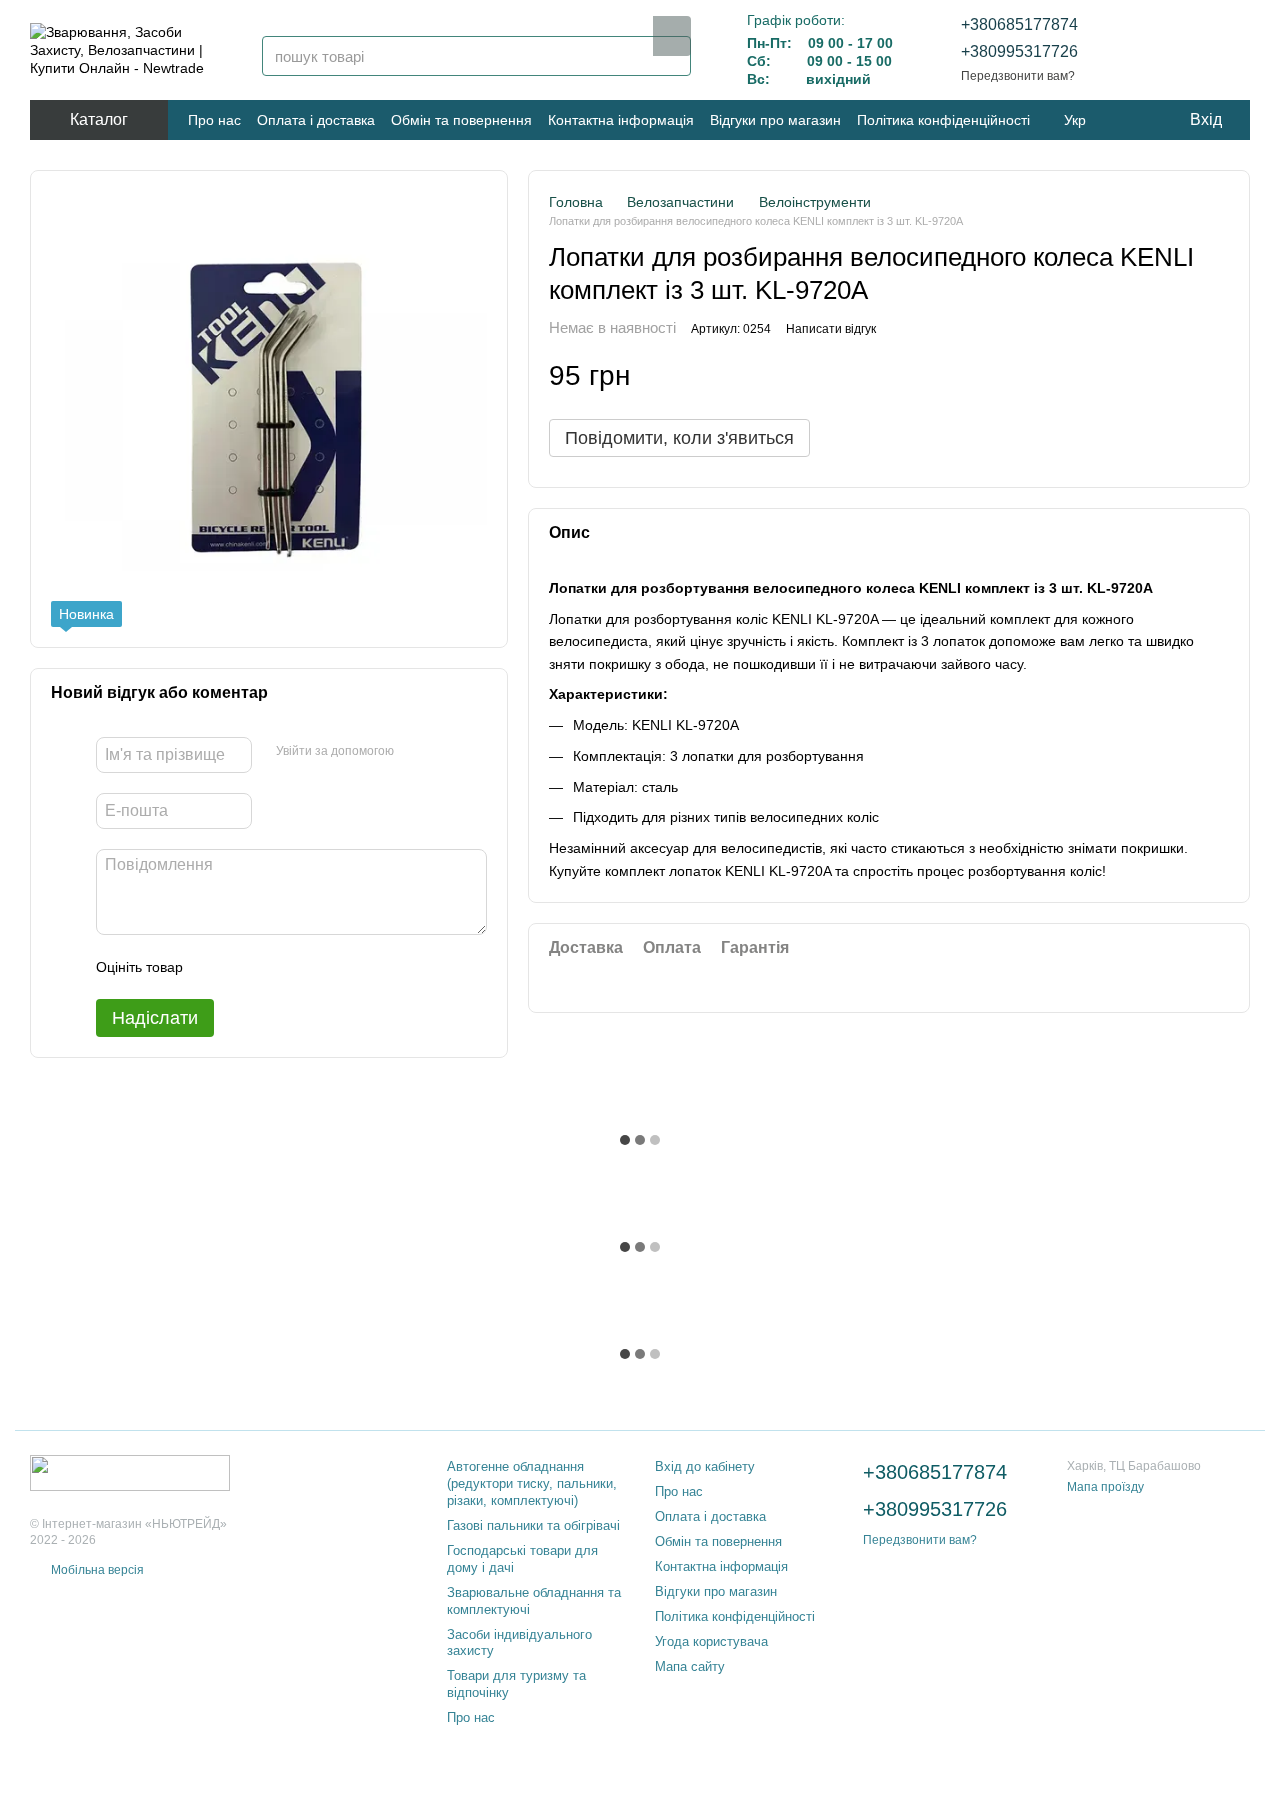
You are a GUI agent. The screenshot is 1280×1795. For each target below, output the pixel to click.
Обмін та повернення (461, 120)
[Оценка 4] (312, 967)
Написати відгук (831, 330)
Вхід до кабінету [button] (705, 1466)
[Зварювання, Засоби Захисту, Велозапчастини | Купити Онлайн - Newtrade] (130, 1472)
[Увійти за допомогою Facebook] (416, 752)
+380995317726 (1019, 51)
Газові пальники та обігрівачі (533, 1525)
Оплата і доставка (316, 120)
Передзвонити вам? (1018, 76)
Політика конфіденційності (943, 120)
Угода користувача (711, 1641)
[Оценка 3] (280, 967)
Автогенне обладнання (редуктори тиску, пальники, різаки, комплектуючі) (532, 1483)
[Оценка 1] (216, 967)
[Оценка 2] (248, 967)
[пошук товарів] (672, 36)
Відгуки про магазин (775, 120)
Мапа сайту (690, 1666)
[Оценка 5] (344, 967)
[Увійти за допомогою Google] (448, 752)
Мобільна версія (96, 1570)
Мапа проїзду (1105, 1487)
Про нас (214, 120)
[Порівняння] (1182, 50)
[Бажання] (1130, 50)
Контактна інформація (621, 120)
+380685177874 (1019, 24)
